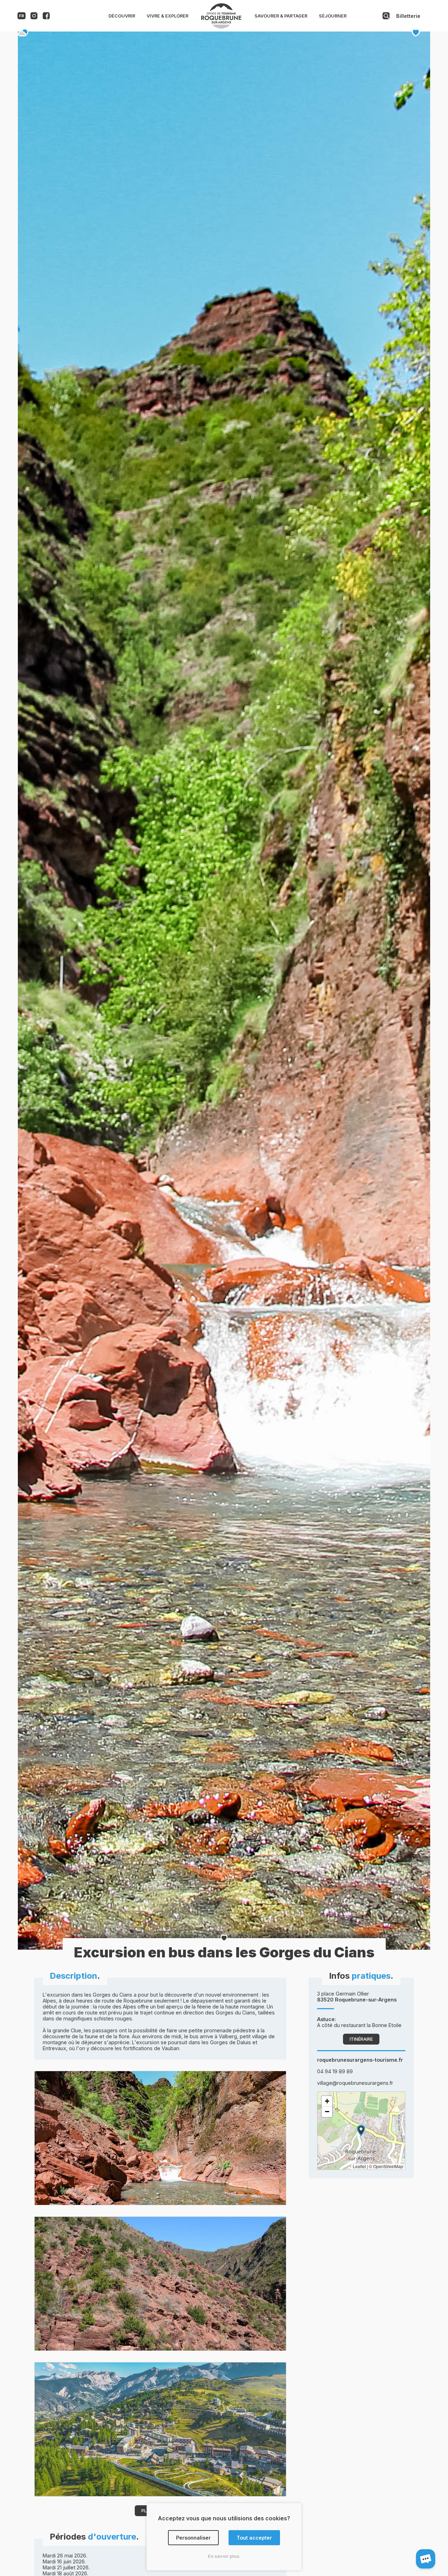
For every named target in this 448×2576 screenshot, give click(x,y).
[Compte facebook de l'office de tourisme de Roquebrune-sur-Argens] (46, 17)
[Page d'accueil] (221, 27)
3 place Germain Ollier (357, 1997)
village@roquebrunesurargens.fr (355, 2083)
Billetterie (408, 16)
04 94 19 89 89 (335, 2071)
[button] (361, 2131)
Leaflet (359, 2166)
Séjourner (333, 16)
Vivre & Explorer (167, 16)
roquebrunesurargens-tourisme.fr (360, 2060)
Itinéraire (361, 2039)
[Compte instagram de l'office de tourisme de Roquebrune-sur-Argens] (34, 17)
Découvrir (122, 16)
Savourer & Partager (281, 16)
